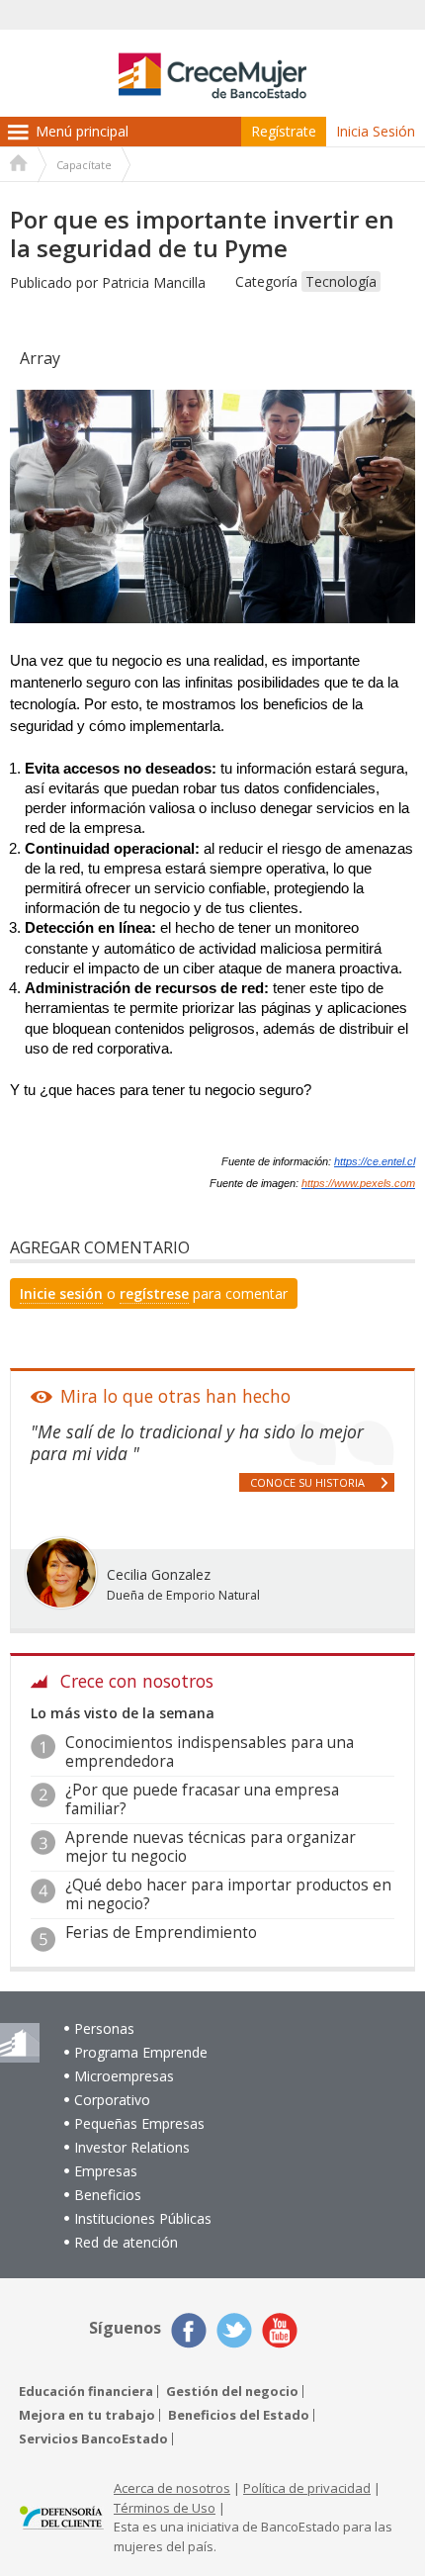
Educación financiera (86, 2392)
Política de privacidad (307, 2488)
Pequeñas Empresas (139, 2123)
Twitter (234, 2331)
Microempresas (124, 2076)
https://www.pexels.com (358, 1183)
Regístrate (284, 131)
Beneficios (108, 2195)
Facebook (189, 2331)
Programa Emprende (141, 2052)
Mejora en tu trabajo (87, 2415)
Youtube (280, 2331)
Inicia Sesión (376, 131)
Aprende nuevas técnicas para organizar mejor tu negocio (211, 1846)
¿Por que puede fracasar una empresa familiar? (202, 1799)
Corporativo (112, 2100)
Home (19, 165)
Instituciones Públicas (143, 2218)
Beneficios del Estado (239, 2415)
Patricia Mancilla (154, 282)
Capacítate (84, 165)
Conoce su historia (307, 1482)
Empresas (106, 2171)
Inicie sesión (61, 1293)
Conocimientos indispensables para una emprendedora (210, 1751)
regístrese (154, 1293)
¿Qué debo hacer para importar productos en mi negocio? (228, 1894)
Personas (104, 2028)
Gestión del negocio (232, 2392)
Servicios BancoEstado (93, 2439)
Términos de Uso (165, 2508)
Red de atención (126, 2242)
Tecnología (341, 281)
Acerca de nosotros (172, 2488)
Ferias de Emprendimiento (161, 1932)
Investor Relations (132, 2147)
